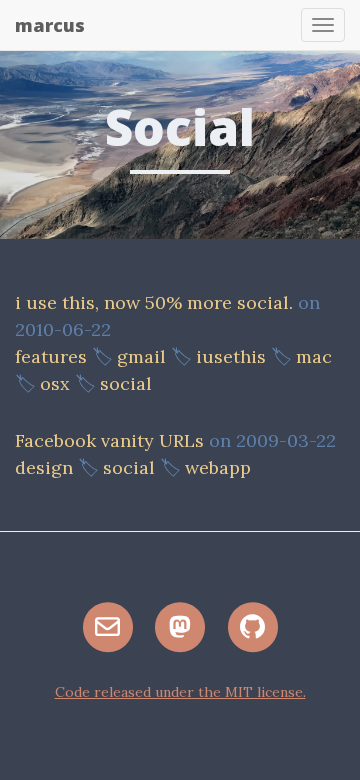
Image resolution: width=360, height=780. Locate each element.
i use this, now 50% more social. (154, 302)
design (44, 467)
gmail (141, 356)
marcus (50, 25)
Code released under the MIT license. (180, 692)
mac (314, 356)
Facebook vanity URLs (109, 440)
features (51, 356)
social (126, 383)
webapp (218, 467)
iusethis (231, 356)
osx (55, 383)
